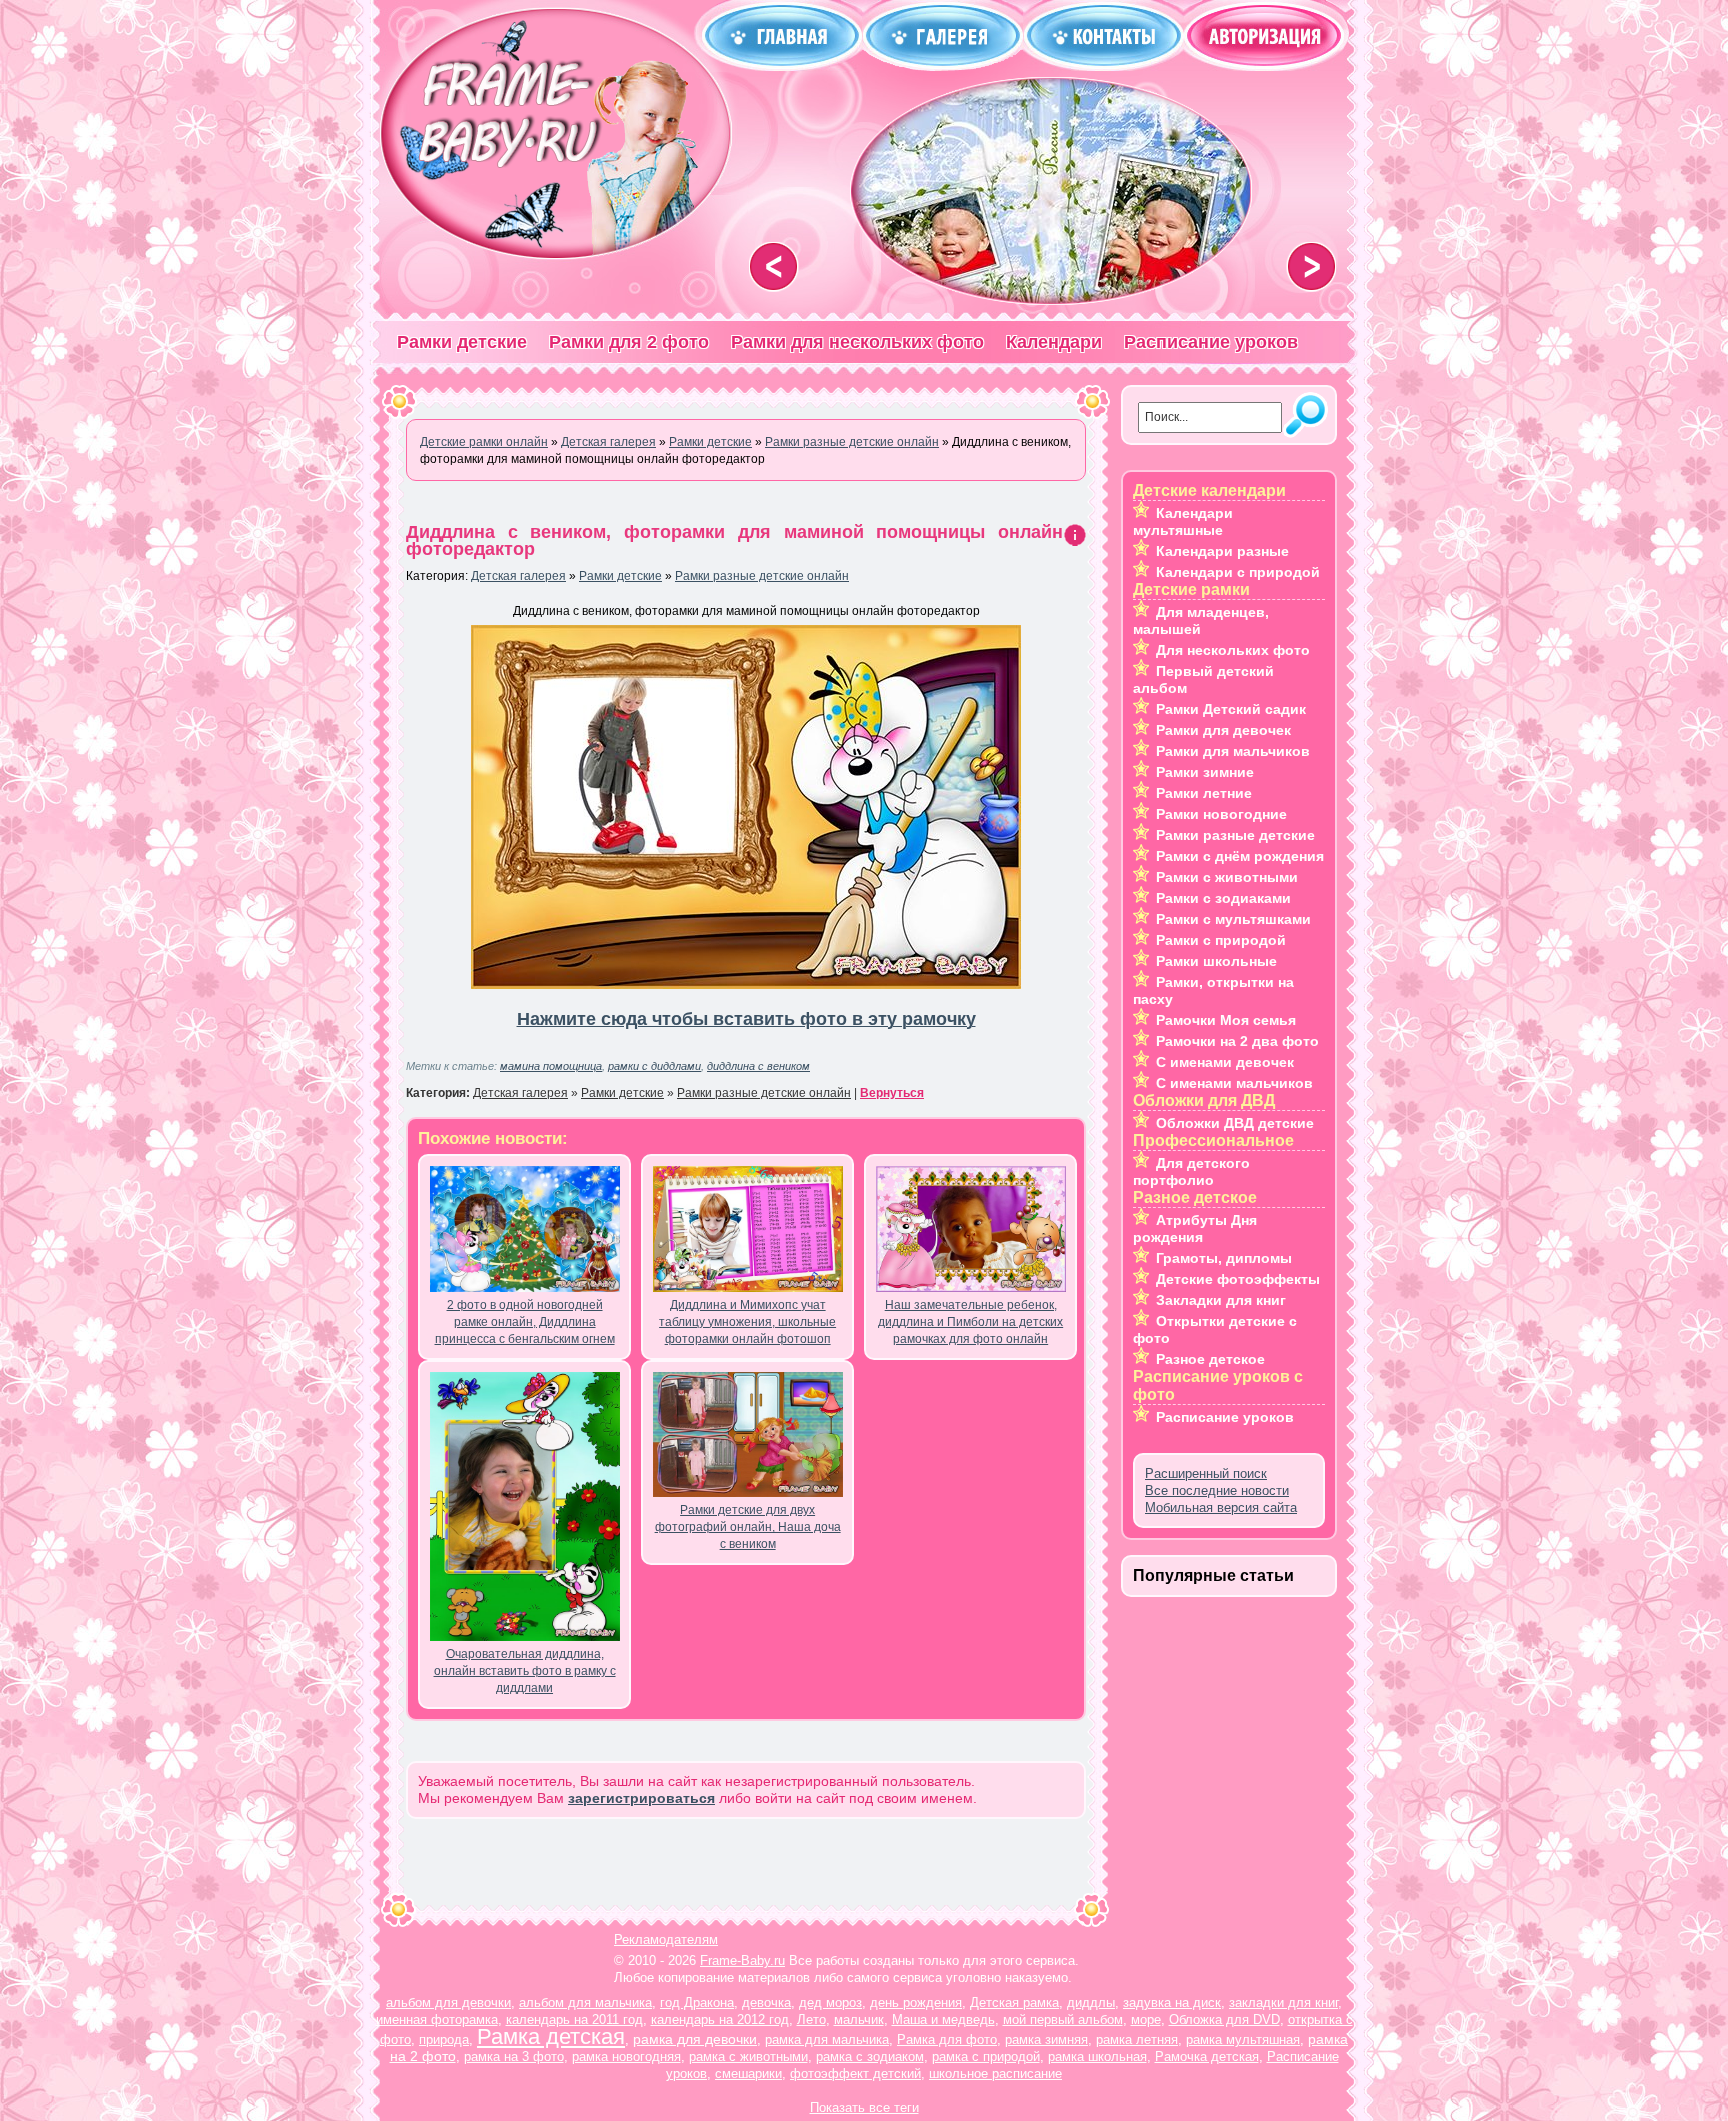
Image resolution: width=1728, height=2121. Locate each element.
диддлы (1091, 2002)
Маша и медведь (943, 2019)
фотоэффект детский (855, 2073)
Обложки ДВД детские (1235, 1123)
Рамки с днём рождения (1240, 856)
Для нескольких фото (1233, 650)
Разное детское (1210, 1359)
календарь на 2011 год (574, 2019)
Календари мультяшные (1183, 521)
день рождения (916, 2002)
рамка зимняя (1046, 2039)
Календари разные (1222, 551)
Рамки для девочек (1223, 730)
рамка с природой (986, 2056)
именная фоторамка (437, 2019)
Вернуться (892, 1093)
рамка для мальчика (827, 2039)
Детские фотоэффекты (1238, 1279)
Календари (1054, 342)
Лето (811, 2019)
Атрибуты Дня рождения (1195, 1228)
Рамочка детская (1207, 2056)
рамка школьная (1097, 2056)
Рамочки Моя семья (1226, 1020)
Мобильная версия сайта (1221, 1507)
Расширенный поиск (1206, 1473)
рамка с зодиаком (870, 2056)
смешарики (748, 2073)
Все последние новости (1217, 1490)
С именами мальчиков (1234, 1083)
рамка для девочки (695, 2039)
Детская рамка (1014, 2002)
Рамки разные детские (1235, 835)
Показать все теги (864, 2107)
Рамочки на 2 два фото (1237, 1041)
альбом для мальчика (585, 2002)
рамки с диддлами (654, 1066)
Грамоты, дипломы (1224, 1258)
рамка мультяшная (1243, 2039)
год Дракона (697, 2002)
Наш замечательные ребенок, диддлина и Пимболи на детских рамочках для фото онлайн (970, 1322)
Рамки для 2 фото (629, 342)
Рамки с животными (1227, 877)
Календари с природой (1238, 572)
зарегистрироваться (641, 1798)
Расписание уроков (1211, 342)
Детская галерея (518, 576)
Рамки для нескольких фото (857, 342)
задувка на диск (1172, 2002)
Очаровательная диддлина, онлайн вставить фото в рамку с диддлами (525, 1671)
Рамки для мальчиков (1233, 751)
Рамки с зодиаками (1223, 898)
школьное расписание (995, 2073)
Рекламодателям (666, 1939)
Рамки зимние (1205, 772)
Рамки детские (462, 342)
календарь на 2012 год (720, 2019)
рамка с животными (748, 2056)
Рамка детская (551, 2036)
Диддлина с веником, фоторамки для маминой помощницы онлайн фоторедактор (734, 540)
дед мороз (830, 2002)
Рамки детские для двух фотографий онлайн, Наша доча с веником (748, 1527)
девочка (766, 2002)
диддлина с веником (758, 1066)
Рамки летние (1204, 793)
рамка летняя (1137, 2039)
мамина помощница (551, 1066)
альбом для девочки (448, 2002)
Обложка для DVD (1224, 2019)
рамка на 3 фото (514, 2056)
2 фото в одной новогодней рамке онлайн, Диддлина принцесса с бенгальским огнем (525, 1322)
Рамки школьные (1216, 961)
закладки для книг (1283, 2002)
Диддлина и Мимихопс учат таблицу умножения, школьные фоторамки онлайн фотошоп (747, 1322)
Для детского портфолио (1191, 1171)
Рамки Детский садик (1231, 709)
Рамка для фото (947, 2039)
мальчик (859, 2019)
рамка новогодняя (626, 2056)
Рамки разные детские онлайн (762, 576)
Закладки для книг (1221, 1300)
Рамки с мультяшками (1233, 919)
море (1146, 2019)
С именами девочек (1225, 1062)
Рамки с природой (1221, 940)
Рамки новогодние (1221, 814)
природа (444, 2039)
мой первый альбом (1063, 2019)
